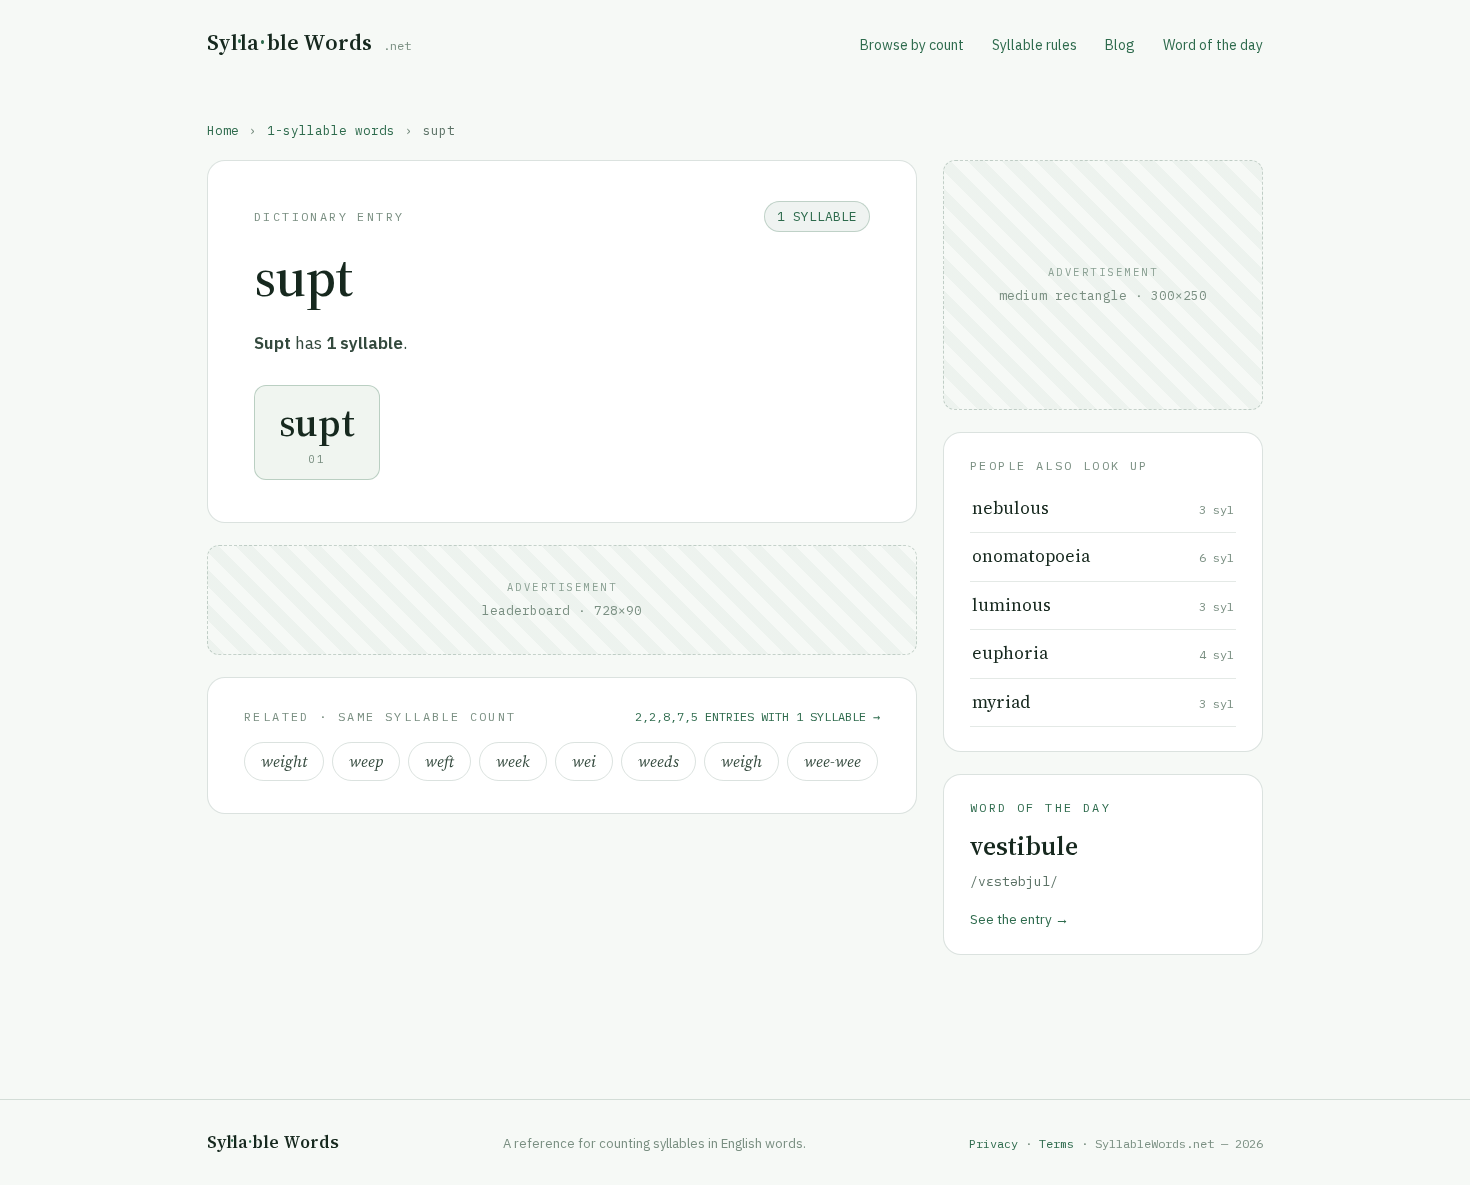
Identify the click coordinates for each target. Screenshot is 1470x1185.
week (513, 761)
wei (584, 761)
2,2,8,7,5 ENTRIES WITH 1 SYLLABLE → (757, 716)
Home (223, 130)
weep (366, 761)
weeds (658, 761)
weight (284, 761)
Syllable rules (1034, 45)
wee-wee (832, 761)
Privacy (993, 1143)
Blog (1120, 45)
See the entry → (1019, 919)
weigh (741, 761)
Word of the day (1213, 45)
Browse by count (912, 45)
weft (439, 761)
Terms (1056, 1143)
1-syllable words (331, 130)
